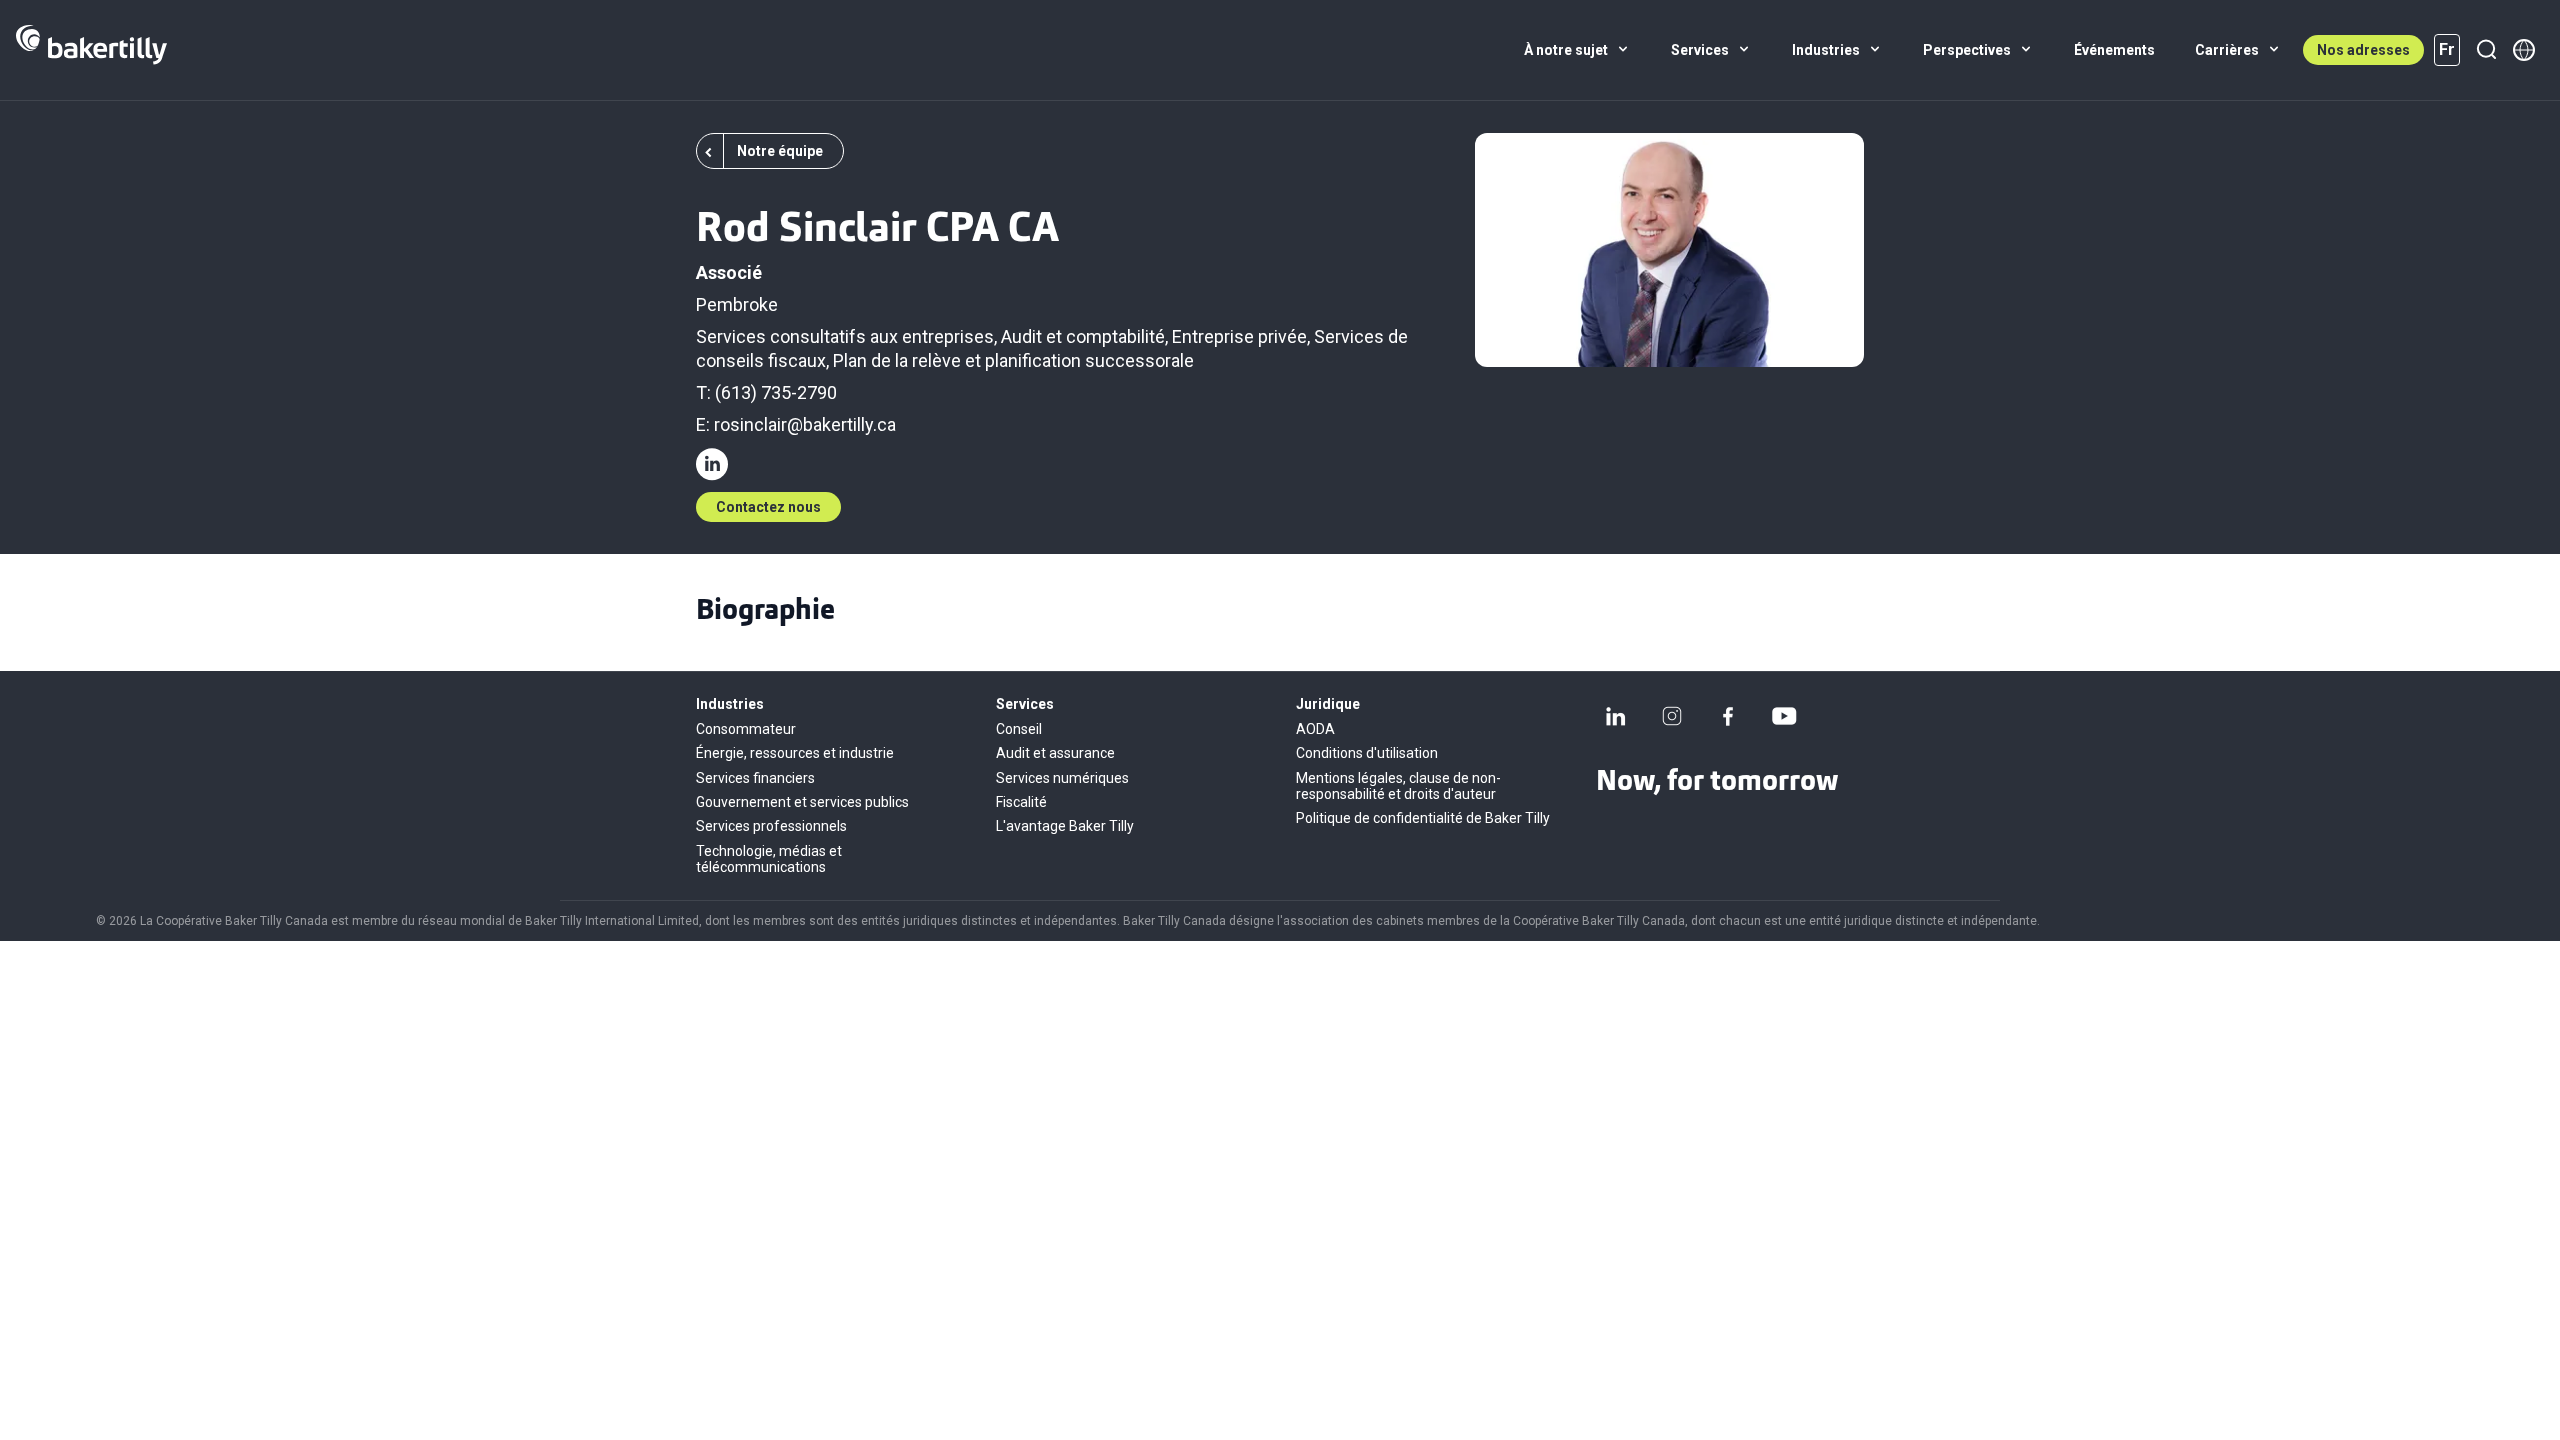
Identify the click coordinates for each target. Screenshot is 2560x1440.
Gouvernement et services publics (802, 802)
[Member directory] (2524, 50)
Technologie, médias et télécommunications (769, 859)
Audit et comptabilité (1083, 336)
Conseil (1019, 729)
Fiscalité (1021, 802)
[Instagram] (1672, 716)
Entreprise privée (1239, 336)
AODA (1315, 729)
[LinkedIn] (1616, 716)
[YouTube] (1784, 716)
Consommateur (746, 729)
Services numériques (1062, 778)
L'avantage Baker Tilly (1065, 826)
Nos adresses (2363, 50)
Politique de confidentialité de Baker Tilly (1423, 818)
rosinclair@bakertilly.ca (805, 424)
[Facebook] (1728, 716)
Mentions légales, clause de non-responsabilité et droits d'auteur (1398, 786)
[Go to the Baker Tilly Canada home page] (91, 50)
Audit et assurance (1055, 753)
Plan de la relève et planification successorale (1013, 360)
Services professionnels (771, 826)
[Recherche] (2486, 50)
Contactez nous (768, 507)
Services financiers (755, 778)
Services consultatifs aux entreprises (845, 336)
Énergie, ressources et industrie (795, 753)
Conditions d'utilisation (1367, 753)
